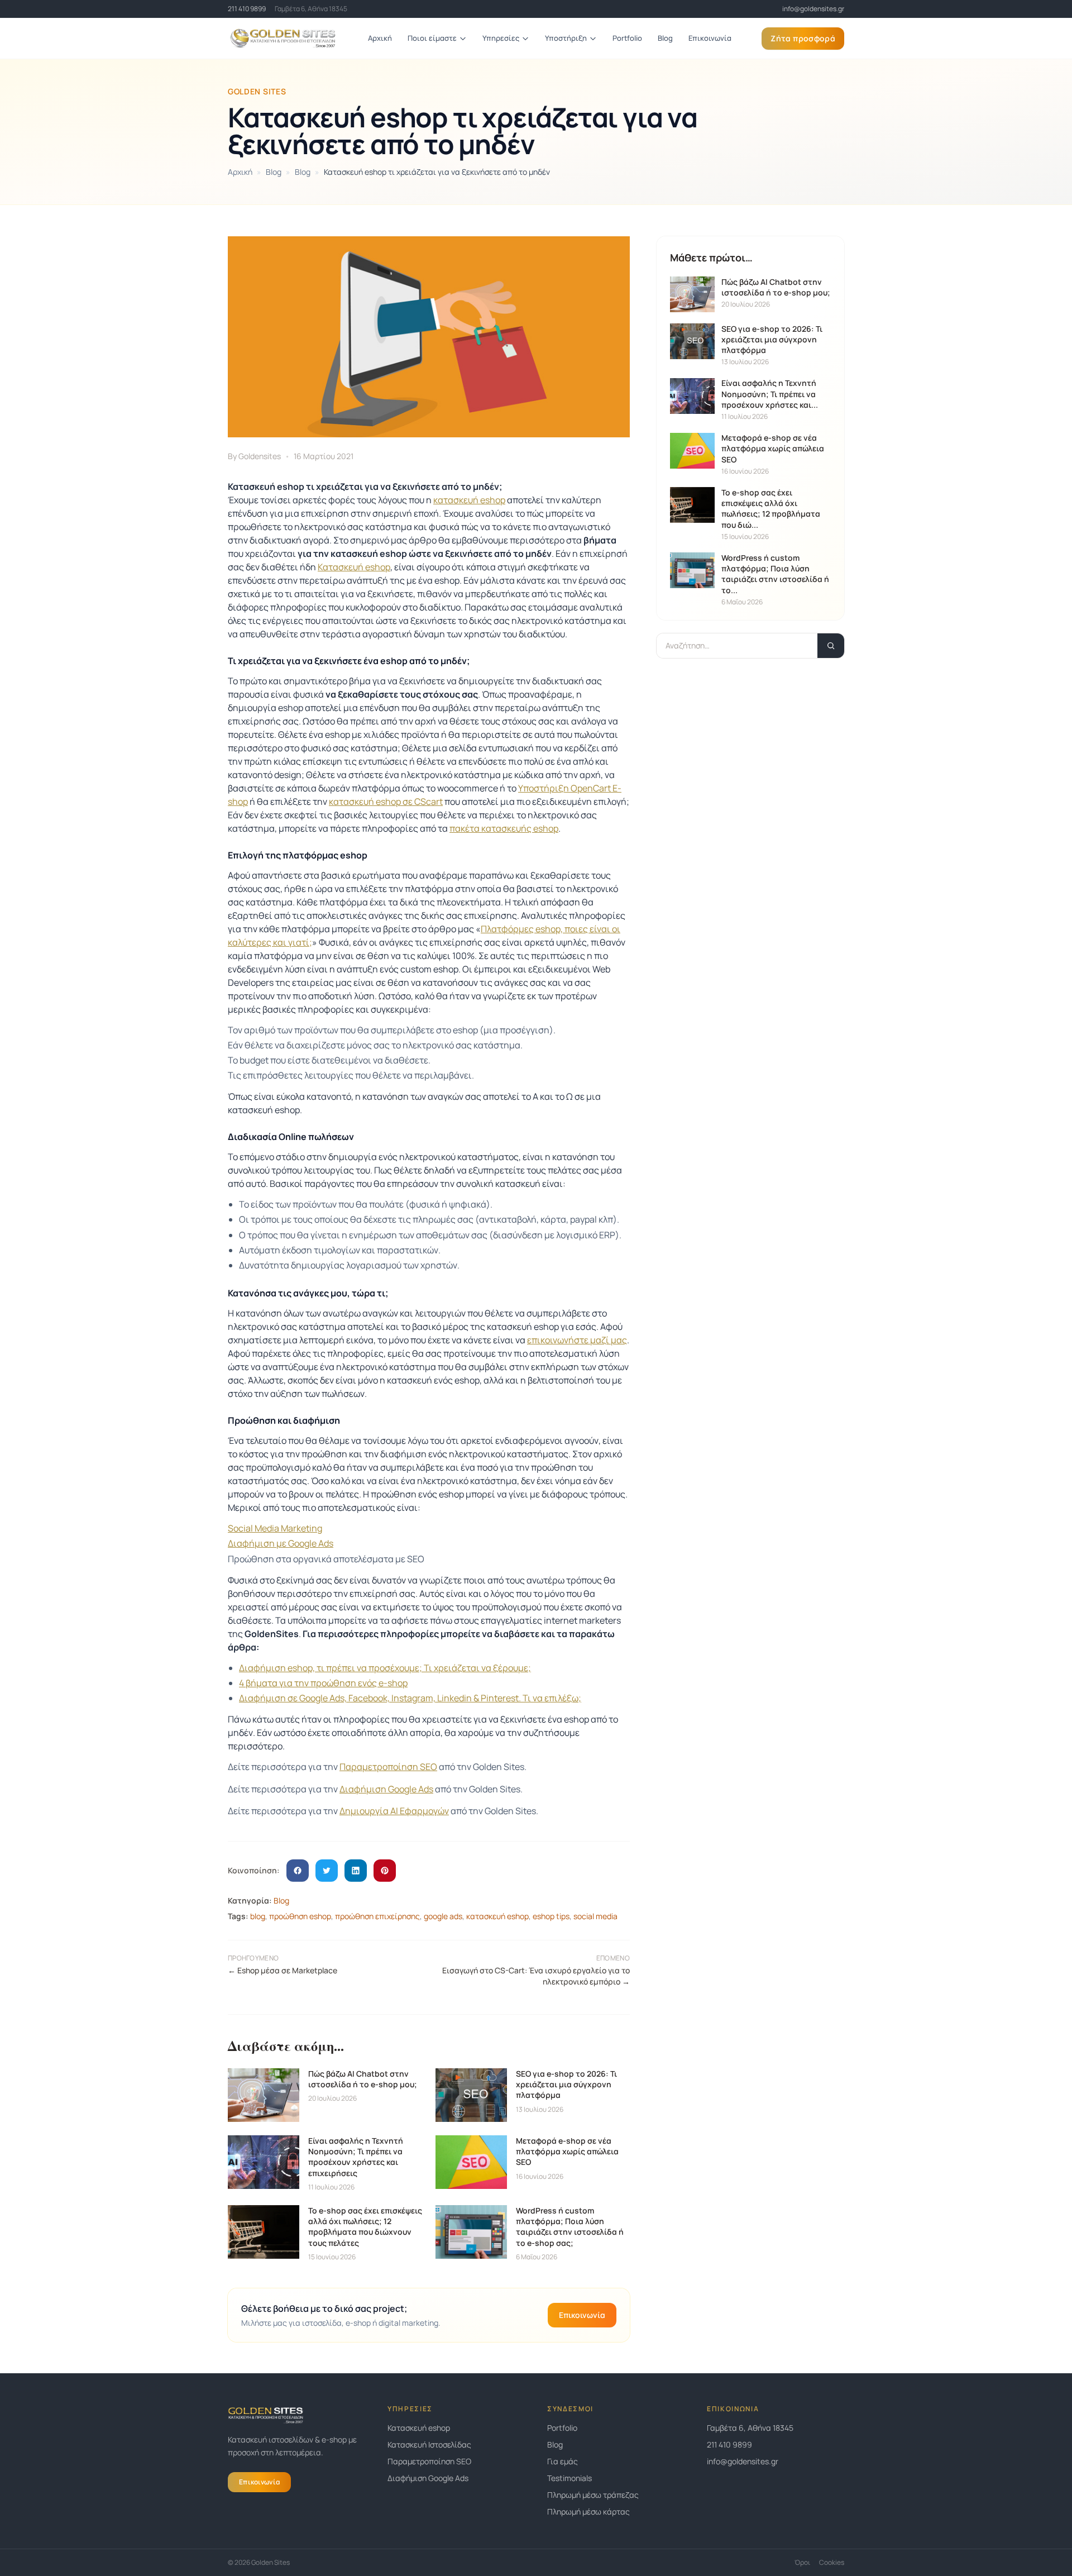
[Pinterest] (385, 1871)
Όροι (802, 2563)
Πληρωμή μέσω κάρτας (588, 2511)
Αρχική (380, 38)
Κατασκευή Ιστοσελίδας (429, 2444)
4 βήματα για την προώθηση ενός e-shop (323, 1683)
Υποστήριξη (566, 38)
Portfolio (627, 38)
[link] (813, 9)
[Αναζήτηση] (831, 646)
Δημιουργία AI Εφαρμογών (394, 1811)
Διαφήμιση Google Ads (386, 1789)
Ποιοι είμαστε (432, 38)
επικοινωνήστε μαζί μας (577, 1340)
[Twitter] (327, 1871)
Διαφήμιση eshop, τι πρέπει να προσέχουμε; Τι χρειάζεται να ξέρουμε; (385, 1668)
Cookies (832, 2563)
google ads (443, 1916)
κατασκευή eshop (469, 500)
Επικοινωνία (710, 38)
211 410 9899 (247, 9)
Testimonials (569, 2478)
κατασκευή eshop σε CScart (386, 802)
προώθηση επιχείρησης (377, 1916)
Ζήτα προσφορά (803, 38)
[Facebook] (298, 1871)
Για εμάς (563, 2461)
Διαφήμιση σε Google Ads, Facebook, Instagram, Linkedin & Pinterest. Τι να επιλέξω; (410, 1698)
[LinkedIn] (356, 1871)
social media (595, 1916)
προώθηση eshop (300, 1916)
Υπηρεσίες (501, 38)
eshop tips (551, 1916)
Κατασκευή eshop (354, 567)
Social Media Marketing (275, 1528)
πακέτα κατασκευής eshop (504, 828)
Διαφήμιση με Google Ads (281, 1543)
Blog (665, 38)
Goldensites (260, 456)
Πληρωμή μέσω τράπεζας (593, 2495)
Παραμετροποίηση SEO (388, 1767)
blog (258, 1916)
